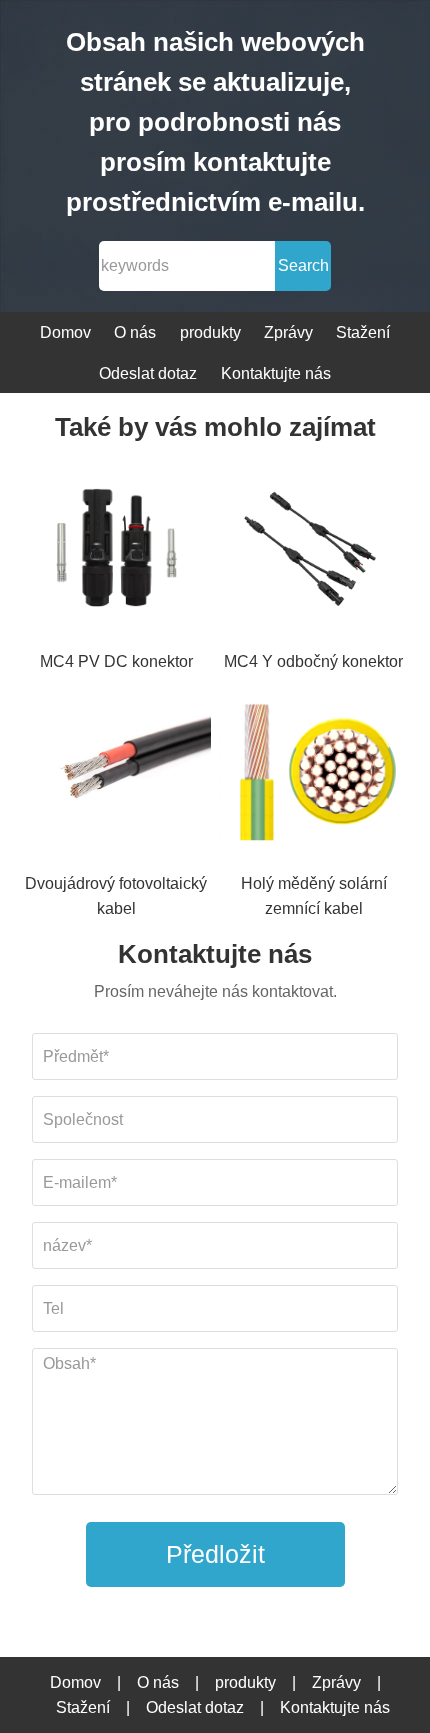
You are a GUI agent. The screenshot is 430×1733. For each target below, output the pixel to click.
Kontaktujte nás (276, 373)
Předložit (215, 1554)
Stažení (363, 332)
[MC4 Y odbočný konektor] (314, 551)
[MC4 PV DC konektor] (117, 551)
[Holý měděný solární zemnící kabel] (314, 772)
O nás (135, 332)
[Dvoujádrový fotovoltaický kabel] (117, 772)
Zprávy (288, 332)
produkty (210, 332)
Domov (65, 332)
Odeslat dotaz (148, 373)
